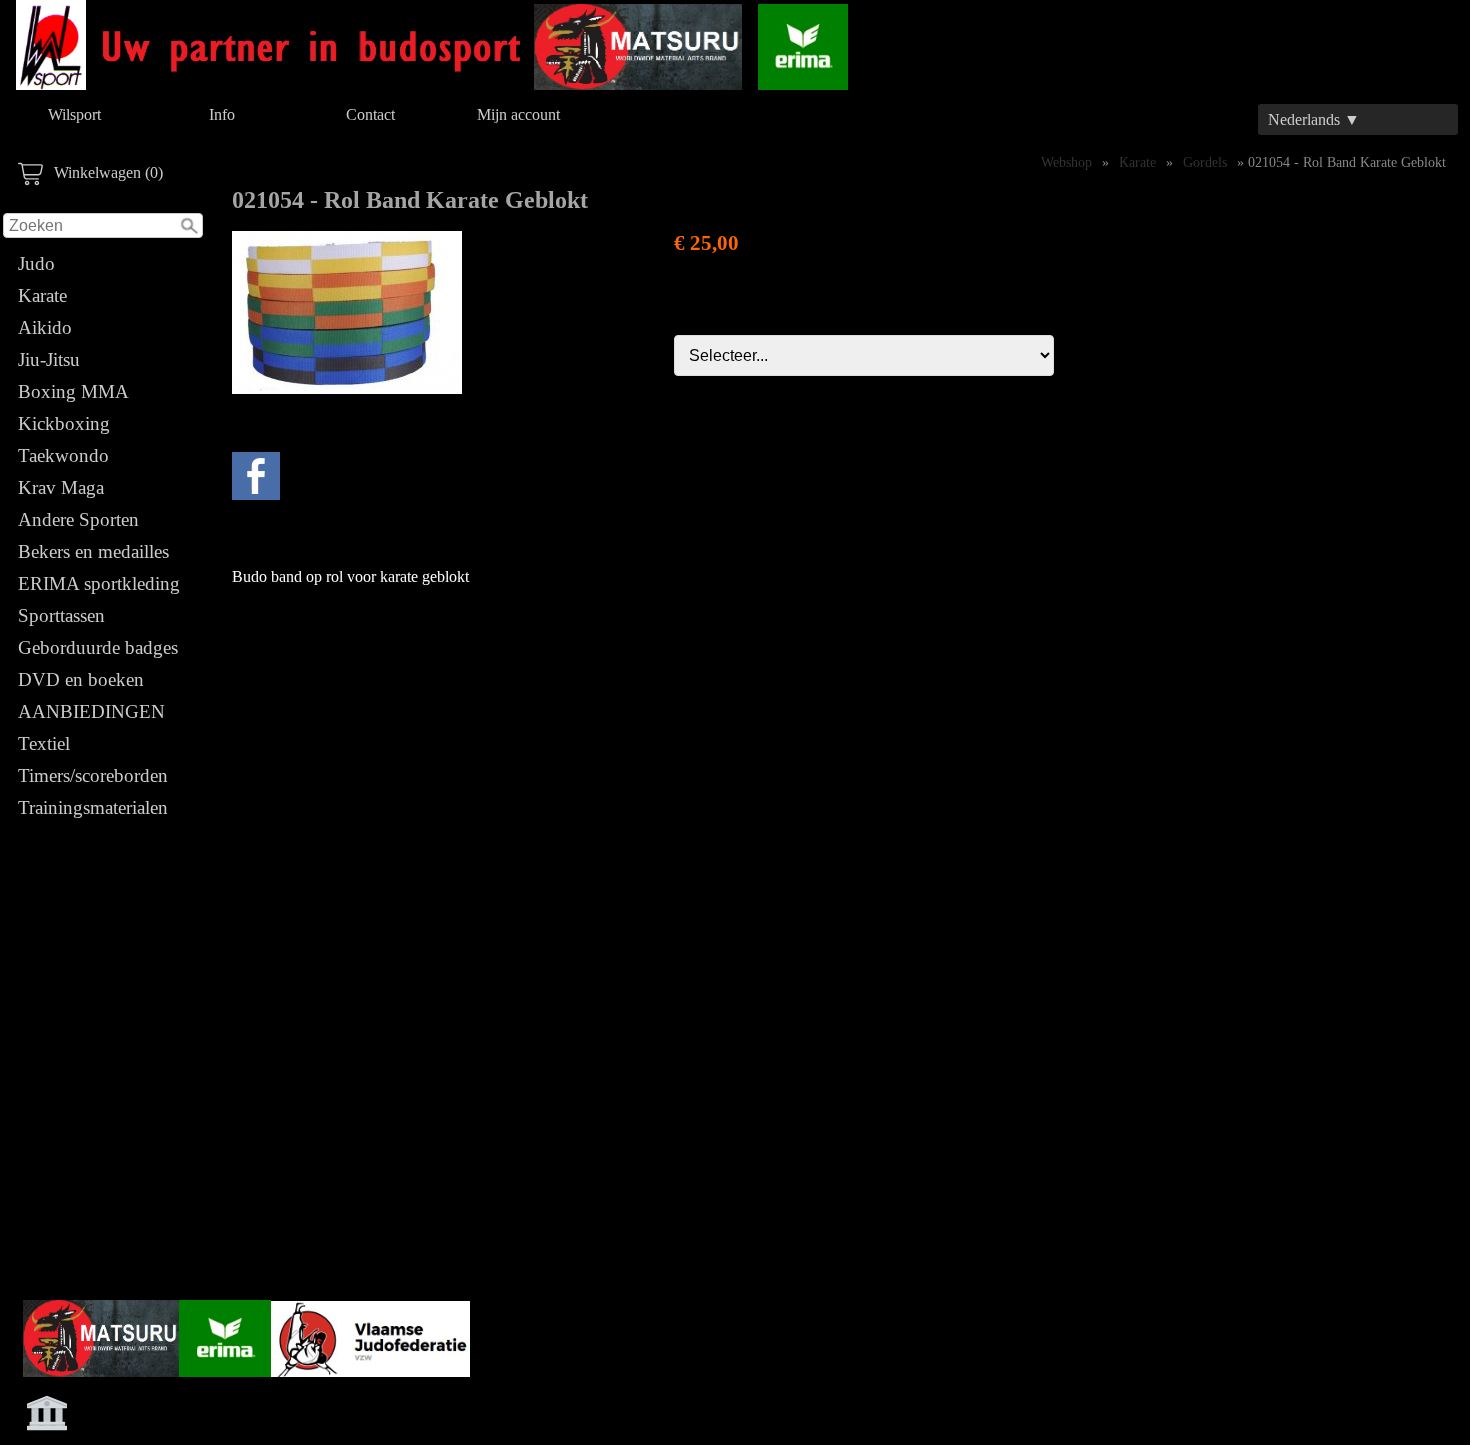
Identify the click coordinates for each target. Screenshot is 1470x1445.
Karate (42, 295)
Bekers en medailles (93, 551)
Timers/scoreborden (93, 775)
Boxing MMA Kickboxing (73, 407)
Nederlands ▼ (1314, 119)
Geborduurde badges (98, 647)
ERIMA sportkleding (99, 583)
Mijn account (518, 114)
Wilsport (74, 114)
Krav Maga (61, 487)
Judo (36, 263)
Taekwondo (63, 455)
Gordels (1205, 162)
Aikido (45, 327)
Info (222, 114)
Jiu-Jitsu (49, 359)
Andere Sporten (78, 519)
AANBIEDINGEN (91, 711)
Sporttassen (61, 615)
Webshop (1066, 162)
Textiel (44, 743)
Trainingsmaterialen (93, 807)
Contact (370, 114)
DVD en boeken (81, 679)
